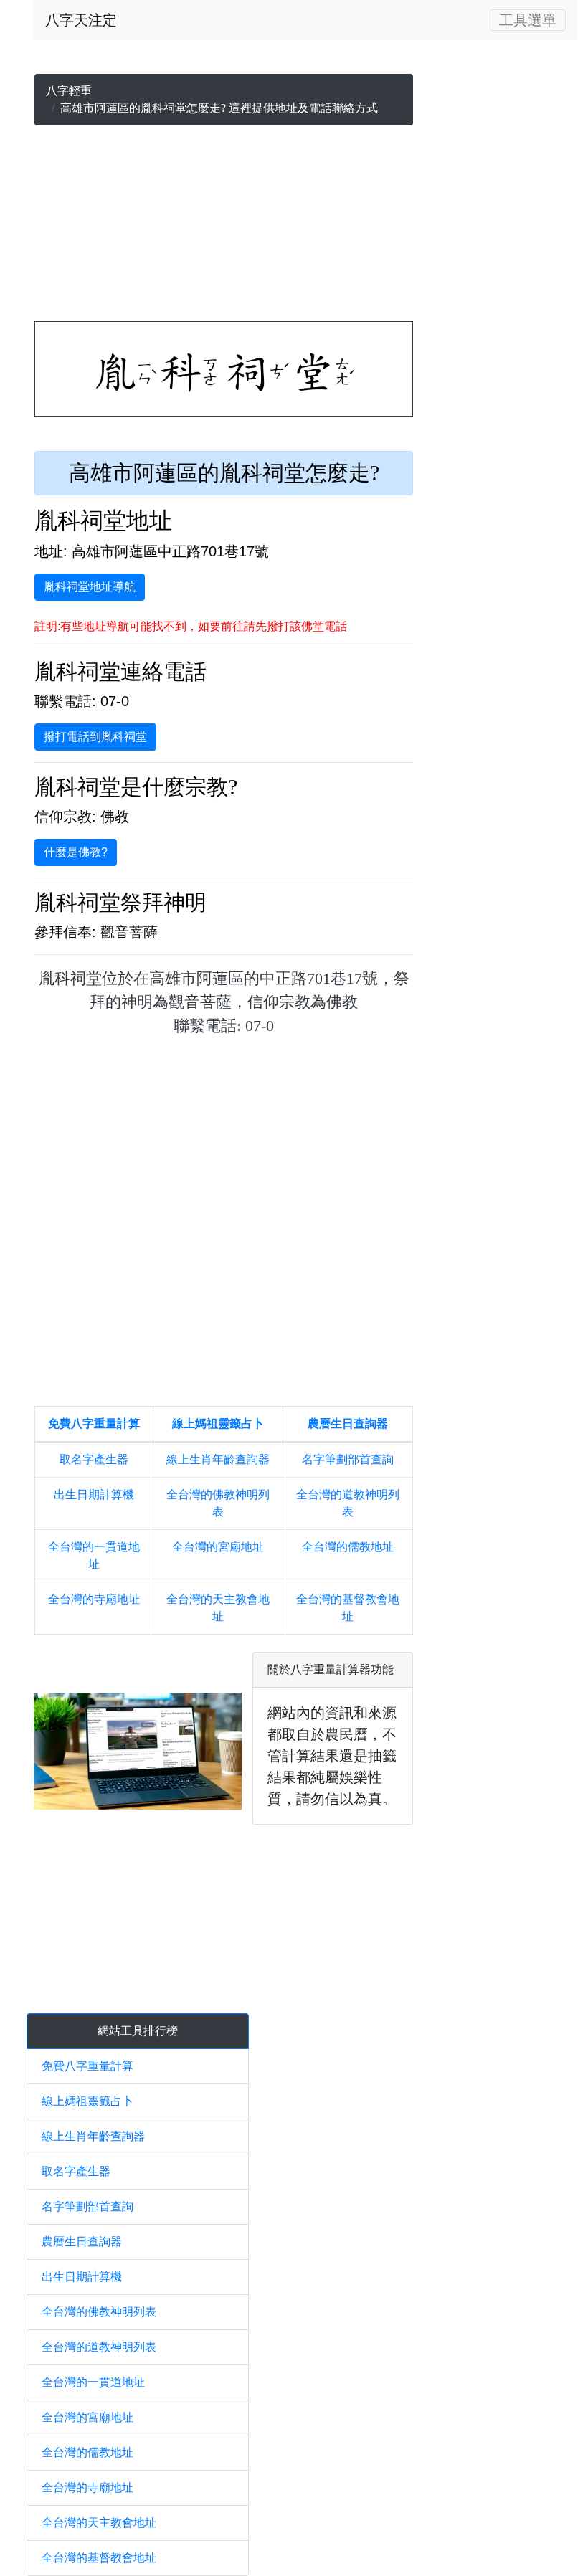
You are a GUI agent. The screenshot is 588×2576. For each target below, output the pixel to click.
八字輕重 (69, 91)
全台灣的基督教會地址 (99, 2558)
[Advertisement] (224, 227)
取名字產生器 (94, 1459)
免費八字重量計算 (94, 1424)
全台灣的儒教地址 (348, 1547)
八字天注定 (81, 20)
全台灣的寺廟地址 (94, 1599)
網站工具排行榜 (138, 2031)
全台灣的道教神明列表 (99, 2347)
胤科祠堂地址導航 (90, 587)
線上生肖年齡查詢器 (218, 1459)
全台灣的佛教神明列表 (99, 2312)
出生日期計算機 (94, 1494)
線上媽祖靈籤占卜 (218, 1424)
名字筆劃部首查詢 (348, 1459)
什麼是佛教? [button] (76, 852)
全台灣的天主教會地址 (99, 2523)
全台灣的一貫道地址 (93, 2382)
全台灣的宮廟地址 (218, 1547)
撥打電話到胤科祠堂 (95, 737)
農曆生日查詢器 (348, 1424)
